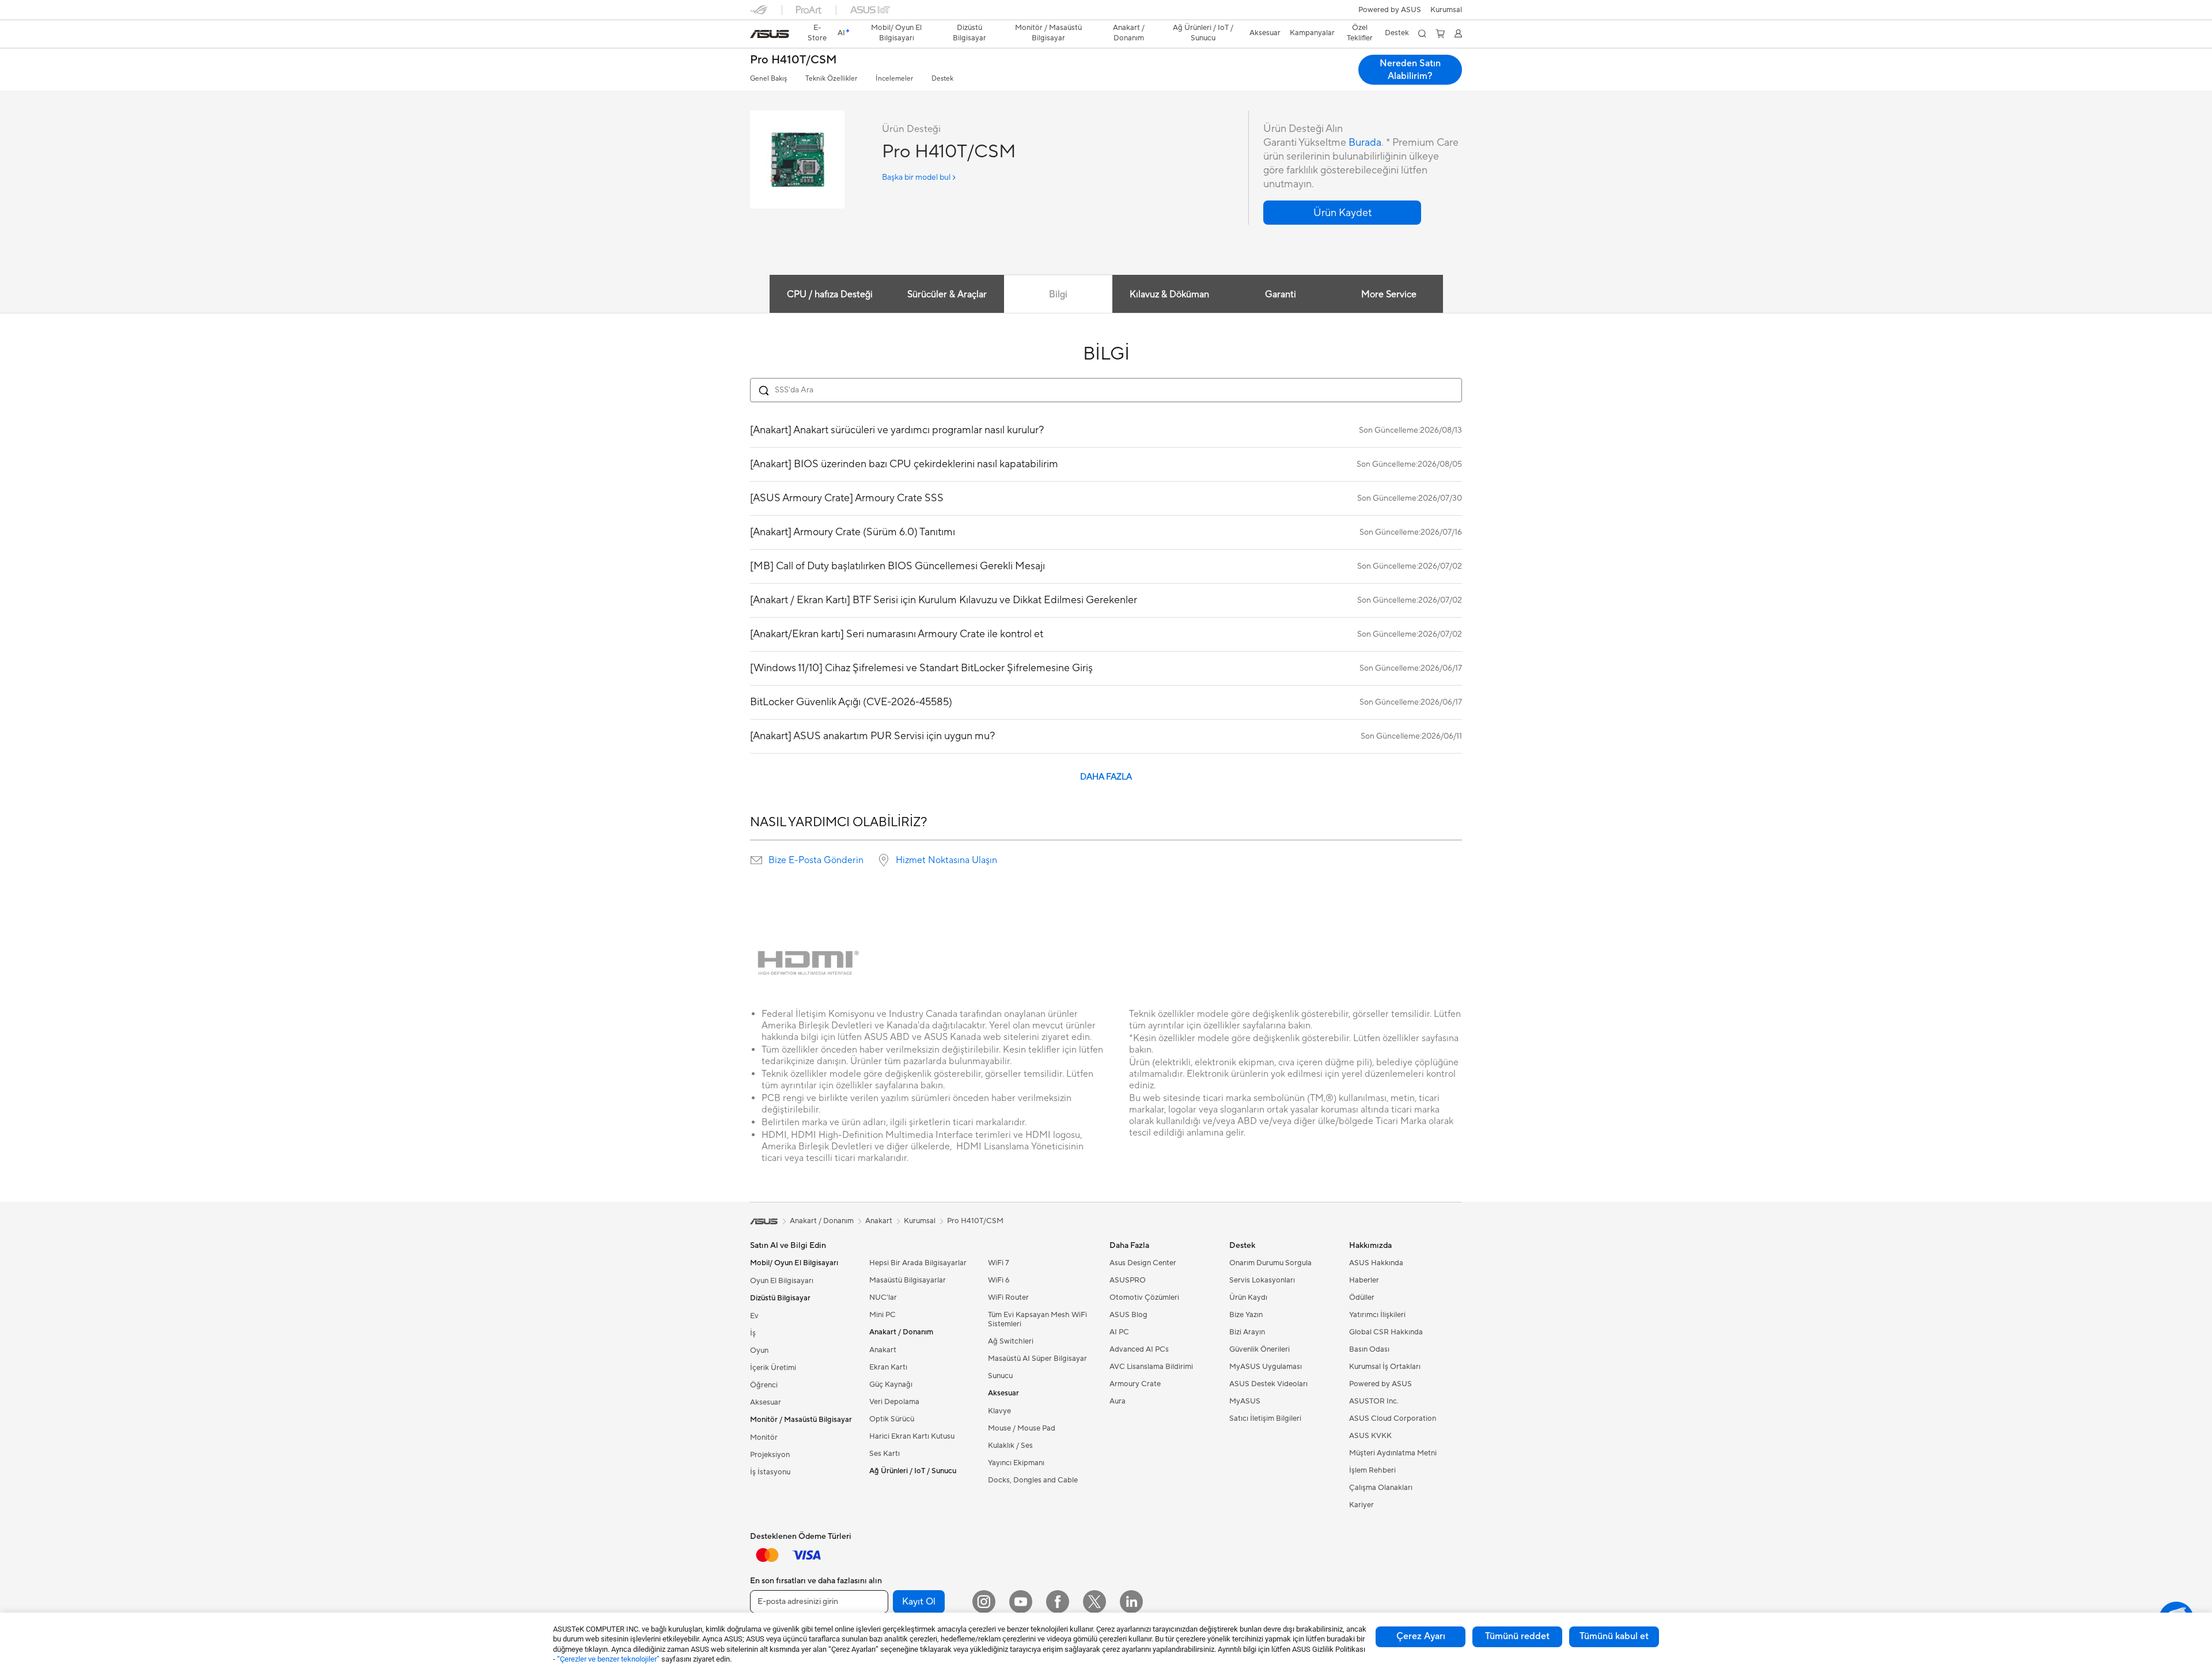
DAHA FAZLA (1106, 777)
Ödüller (1362, 1297)
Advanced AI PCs (1139, 1349)
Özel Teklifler (1360, 33)
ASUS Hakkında (1376, 1263)
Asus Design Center (1143, 1263)
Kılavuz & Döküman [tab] (1169, 294)
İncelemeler (894, 79)
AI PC (1119, 1332)
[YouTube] (1021, 1602)
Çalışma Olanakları (1381, 1488)
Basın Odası (1369, 1349)
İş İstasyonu (770, 1472)
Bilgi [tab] (1058, 294)
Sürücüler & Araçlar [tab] (947, 294)
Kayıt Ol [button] (919, 1602)
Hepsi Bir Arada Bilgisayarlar (918, 1263)
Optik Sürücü (892, 1419)
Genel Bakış (768, 79)
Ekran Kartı (888, 1367)
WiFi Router (1008, 1297)
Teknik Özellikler (831, 79)
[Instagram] (984, 1602)
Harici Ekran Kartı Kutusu (912, 1436)
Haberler (1364, 1280)
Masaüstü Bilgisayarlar (908, 1280)
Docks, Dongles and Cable (1033, 1480)
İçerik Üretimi (773, 1368)
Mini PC (882, 1315)
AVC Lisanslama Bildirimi (1151, 1367)
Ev (754, 1316)
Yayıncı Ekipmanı (1016, 1463)
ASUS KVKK (1370, 1436)
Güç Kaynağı (891, 1384)
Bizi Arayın (1247, 1332)
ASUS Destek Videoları (1268, 1384)
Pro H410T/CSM (793, 60)
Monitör (764, 1437)
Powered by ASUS (1390, 10)
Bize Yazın (1246, 1315)
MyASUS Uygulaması (1266, 1367)
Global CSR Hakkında (1386, 1332)
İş (753, 1333)
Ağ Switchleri (1011, 1341)
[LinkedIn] (1131, 1602)
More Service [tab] (1389, 294)
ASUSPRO (1128, 1280)
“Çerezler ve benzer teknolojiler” (608, 1659)
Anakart (883, 1350)
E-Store (817, 33)
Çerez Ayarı (1421, 1636)
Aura (1118, 1401)
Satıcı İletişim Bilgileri (1265, 1418)
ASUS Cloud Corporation (1393, 1418)
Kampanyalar (1312, 33)
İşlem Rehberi (1372, 1470)
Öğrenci (764, 1385)
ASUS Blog (1128, 1315)
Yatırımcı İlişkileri (1377, 1315)
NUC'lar (883, 1297)
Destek (942, 79)
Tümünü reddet (1517, 1636)
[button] (1446, 10)
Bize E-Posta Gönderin (816, 860)
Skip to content (757, 35)
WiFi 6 (999, 1280)
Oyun (759, 1350)
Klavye (999, 1411)
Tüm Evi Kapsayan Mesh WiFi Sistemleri (1037, 1319)
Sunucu (1000, 1376)
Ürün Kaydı (1248, 1297)
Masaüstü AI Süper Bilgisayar (1037, 1359)
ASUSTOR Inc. (1374, 1401)
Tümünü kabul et (1614, 1636)
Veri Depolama (894, 1402)
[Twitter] (1094, 1602)
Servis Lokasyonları (1262, 1280)
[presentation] (756, 860)
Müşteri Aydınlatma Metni (1393, 1453)
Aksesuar (766, 1402)
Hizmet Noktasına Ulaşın (946, 860)
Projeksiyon (770, 1455)
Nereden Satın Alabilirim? (1410, 70)
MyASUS (1245, 1401)
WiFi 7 (999, 1263)
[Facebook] (1058, 1602)
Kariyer (1361, 1505)
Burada (1365, 143)
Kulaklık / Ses (1010, 1446)
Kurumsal (920, 1221)
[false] (1342, 213)
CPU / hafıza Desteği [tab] (830, 294)
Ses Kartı (885, 1454)
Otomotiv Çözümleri (1144, 1297)
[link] (770, 34)
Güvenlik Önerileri (1260, 1349)
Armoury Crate (1135, 1384)
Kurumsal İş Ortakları (1385, 1367)
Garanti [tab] (1281, 294)
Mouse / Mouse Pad (1022, 1428)
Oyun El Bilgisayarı (782, 1281)
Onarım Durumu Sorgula (1270, 1263)
